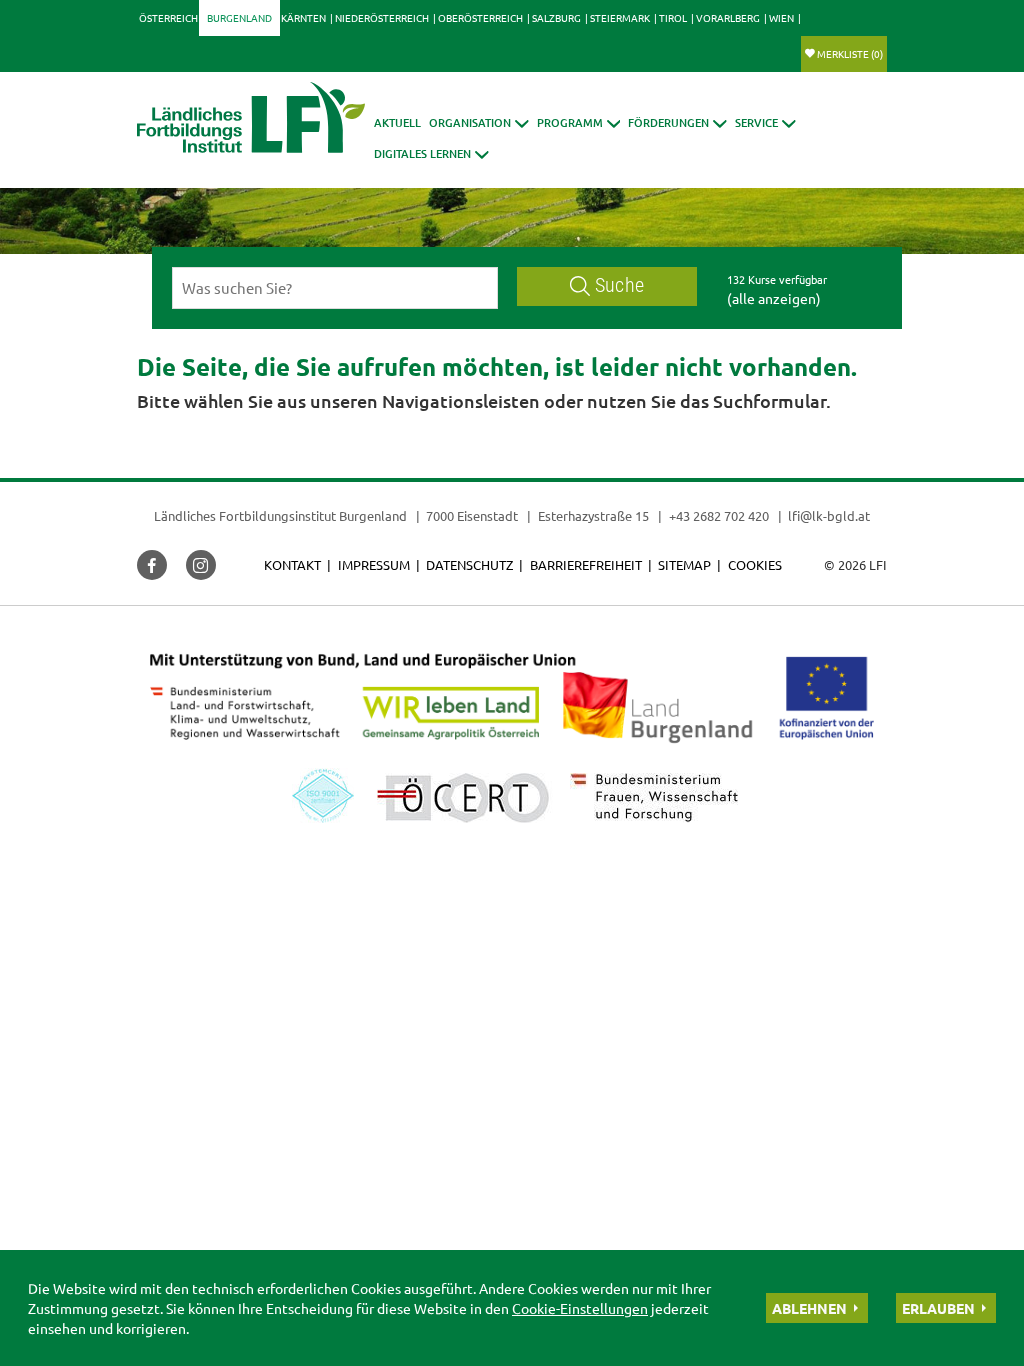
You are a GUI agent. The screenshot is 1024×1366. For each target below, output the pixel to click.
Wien (781, 17)
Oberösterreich (480, 17)
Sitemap (684, 564)
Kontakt (292, 564)
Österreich (168, 17)
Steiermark (620, 17)
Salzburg (556, 17)
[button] (479, 122)
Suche (619, 285)
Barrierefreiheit (586, 564)
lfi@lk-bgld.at (829, 515)
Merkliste (850, 53)
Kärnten (303, 17)
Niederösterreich (382, 17)
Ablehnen (809, 1308)
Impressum (374, 564)
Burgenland (239, 17)
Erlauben (938, 1308)
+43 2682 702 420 (719, 515)
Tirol (673, 17)
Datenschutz (469, 564)
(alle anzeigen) (774, 298)
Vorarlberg (728, 17)
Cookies (755, 564)
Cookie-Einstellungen (580, 1308)
